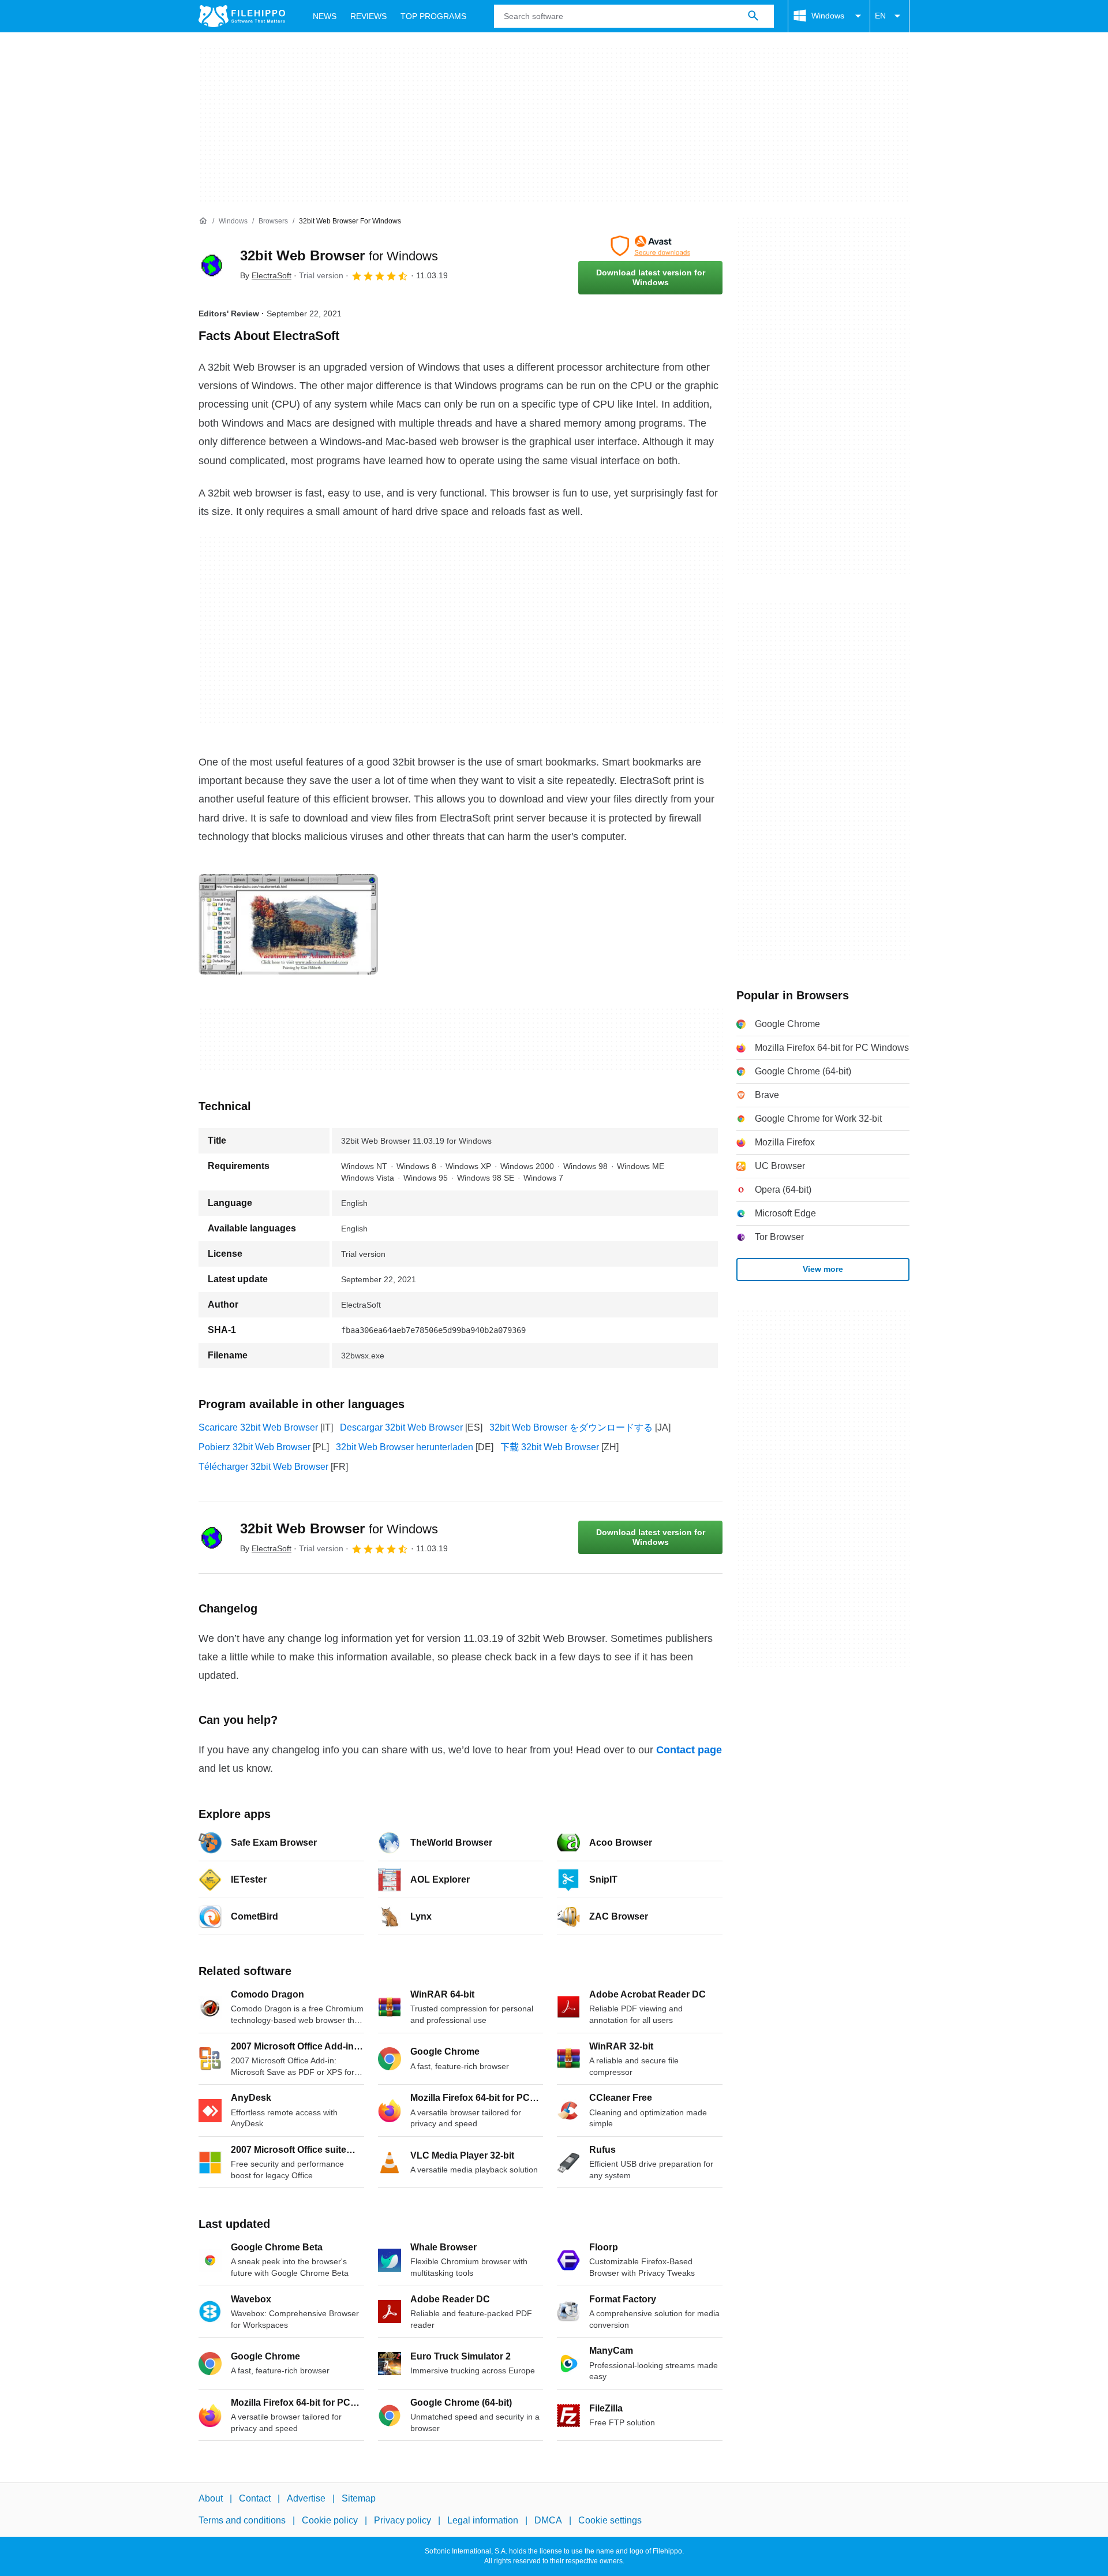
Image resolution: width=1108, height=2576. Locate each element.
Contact (255, 2498)
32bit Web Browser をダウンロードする (571, 1427)
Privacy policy (403, 2521)
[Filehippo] (242, 16)
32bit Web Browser (339, 255)
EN (880, 16)
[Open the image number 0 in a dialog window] (288, 924)
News (325, 16)
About (211, 2498)
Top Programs (433, 16)
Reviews (368, 16)
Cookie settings (610, 2521)
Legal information (483, 2521)
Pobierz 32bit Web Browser (254, 1447)
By (266, 275)
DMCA (548, 2521)
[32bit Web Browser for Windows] (212, 265)
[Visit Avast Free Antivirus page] (650, 246)
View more (823, 1269)
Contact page (689, 1750)
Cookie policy (330, 2521)
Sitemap (359, 2498)
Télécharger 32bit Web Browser (263, 1467)
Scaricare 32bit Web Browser (258, 1427)
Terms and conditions (242, 2521)
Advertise (306, 2498)
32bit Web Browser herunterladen (405, 1447)
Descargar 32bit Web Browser (401, 1427)
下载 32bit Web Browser (550, 1447)
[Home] (203, 221)
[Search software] (753, 16)
